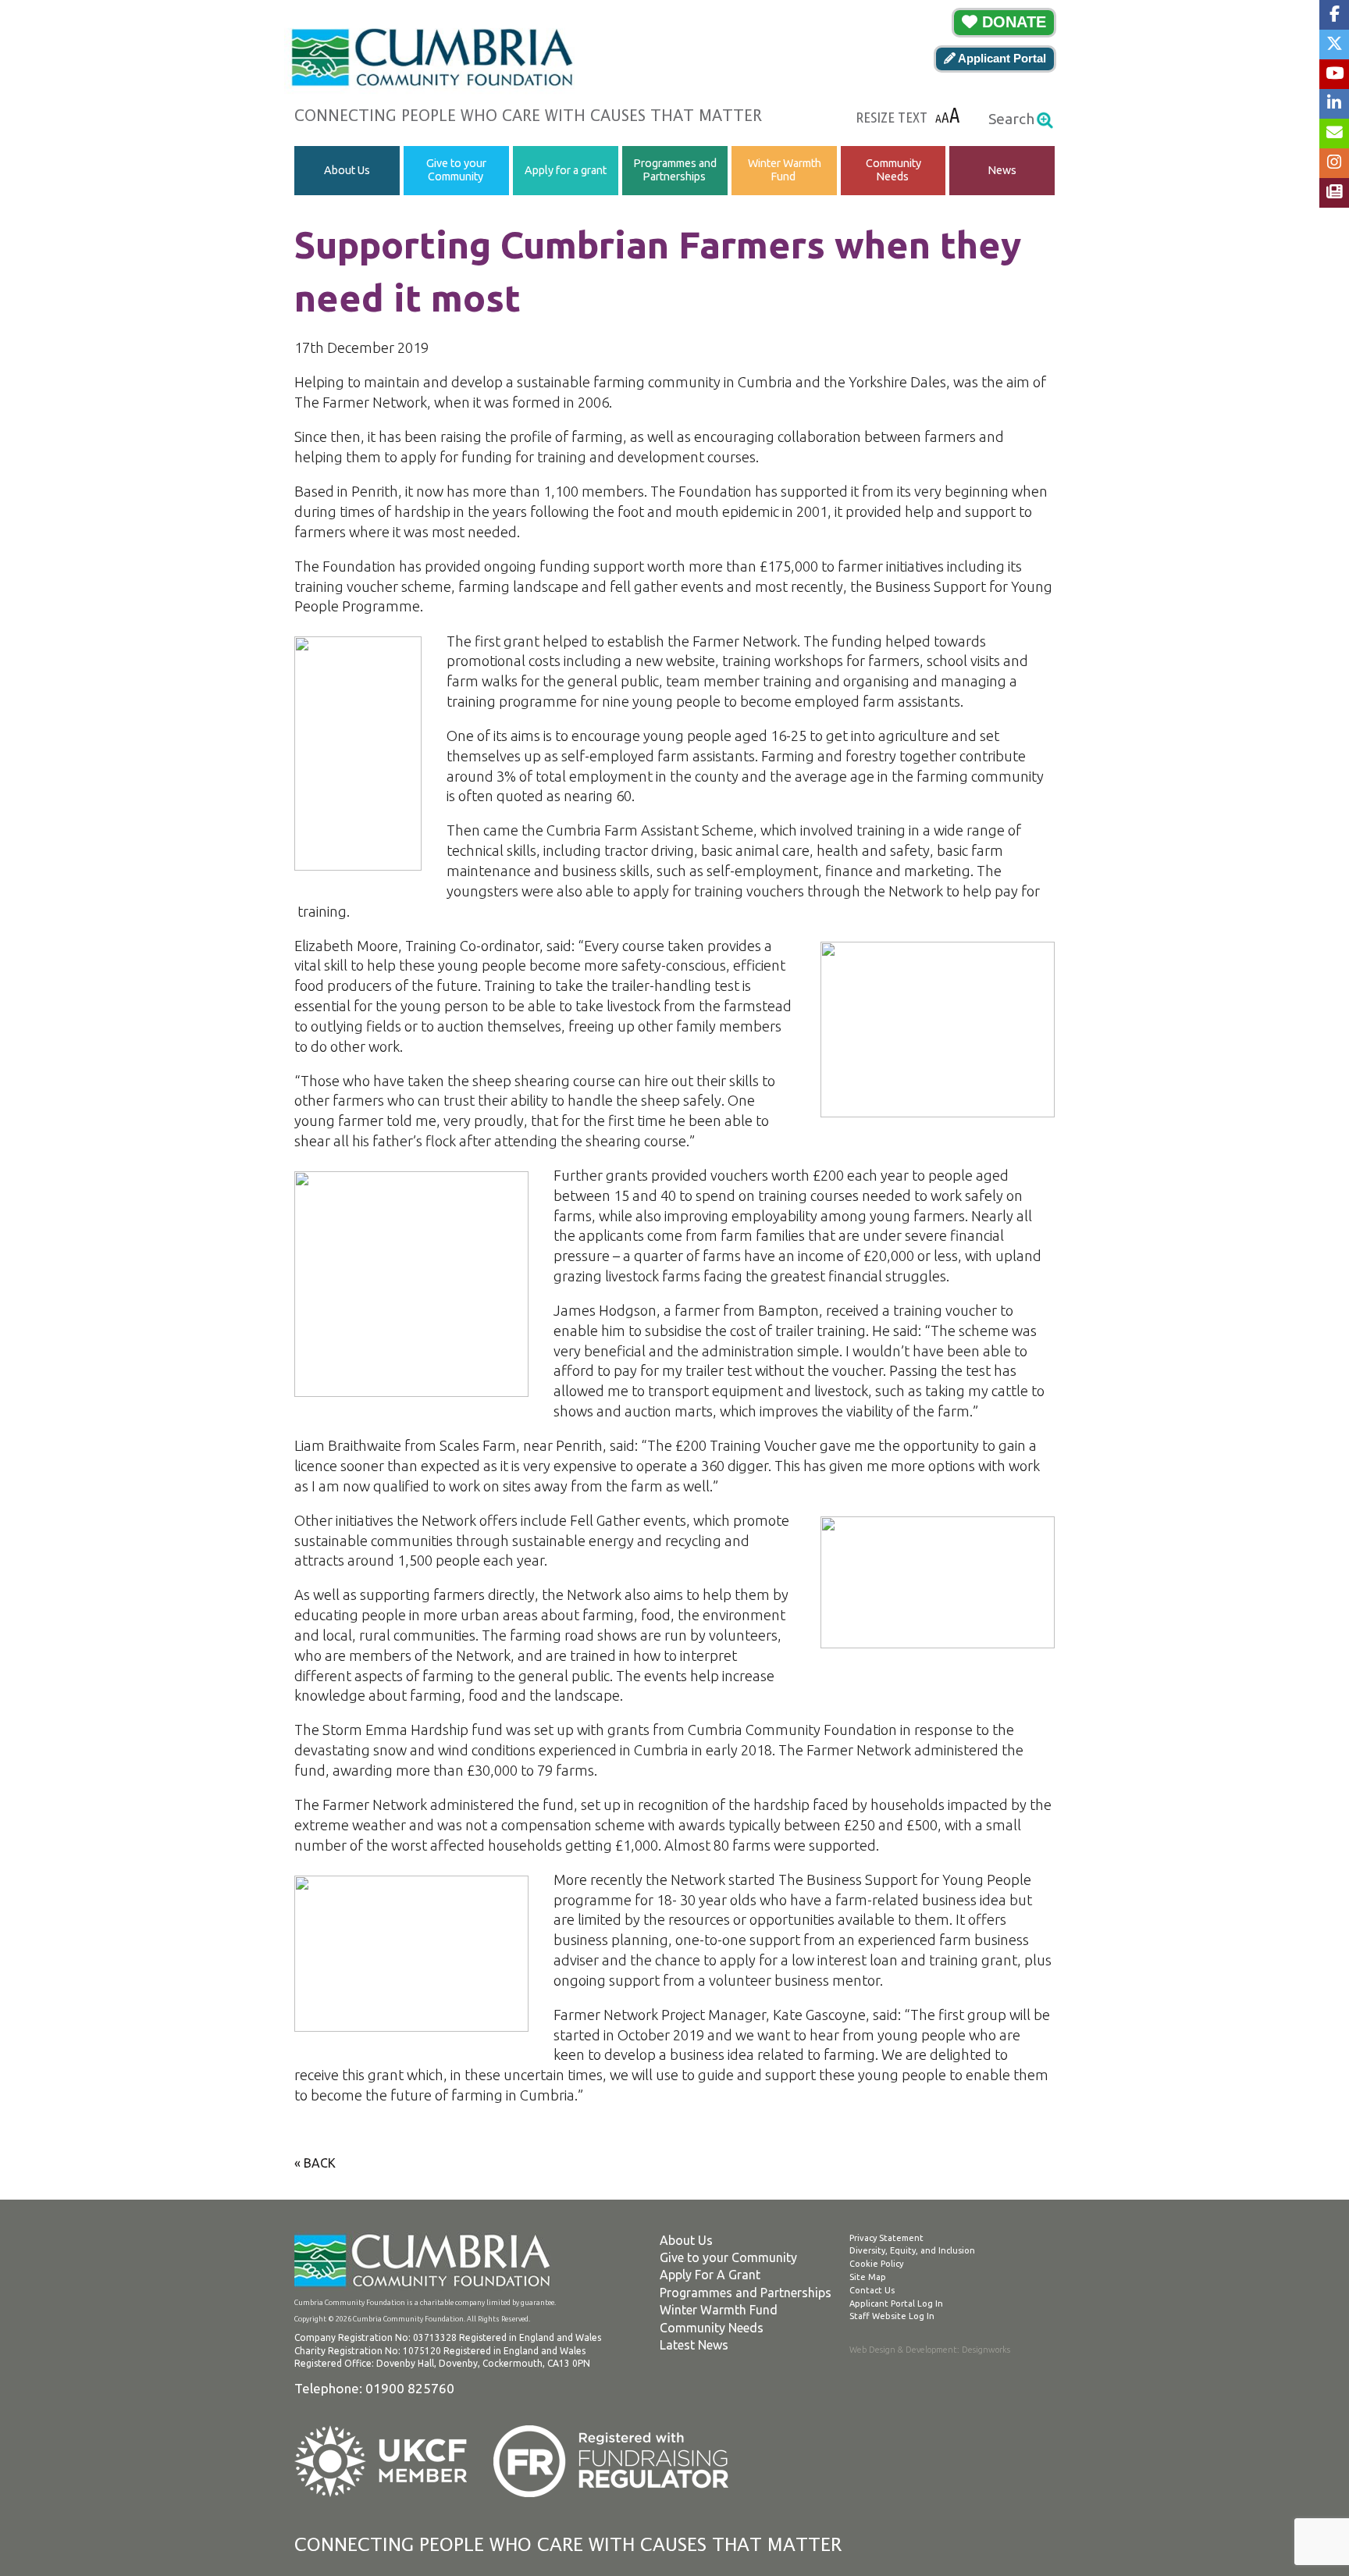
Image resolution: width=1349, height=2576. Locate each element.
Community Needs (893, 170)
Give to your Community (456, 170)
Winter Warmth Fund (784, 170)
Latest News (694, 2345)
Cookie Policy (876, 2264)
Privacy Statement (886, 2238)
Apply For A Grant (710, 2275)
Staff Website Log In (892, 2316)
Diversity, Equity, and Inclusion (912, 2250)
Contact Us (872, 2290)
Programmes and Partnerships (675, 170)
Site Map (868, 2277)
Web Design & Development (903, 2350)
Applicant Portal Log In (896, 2303)
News (1002, 170)
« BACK (315, 2163)
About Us (347, 170)
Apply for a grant (566, 170)
